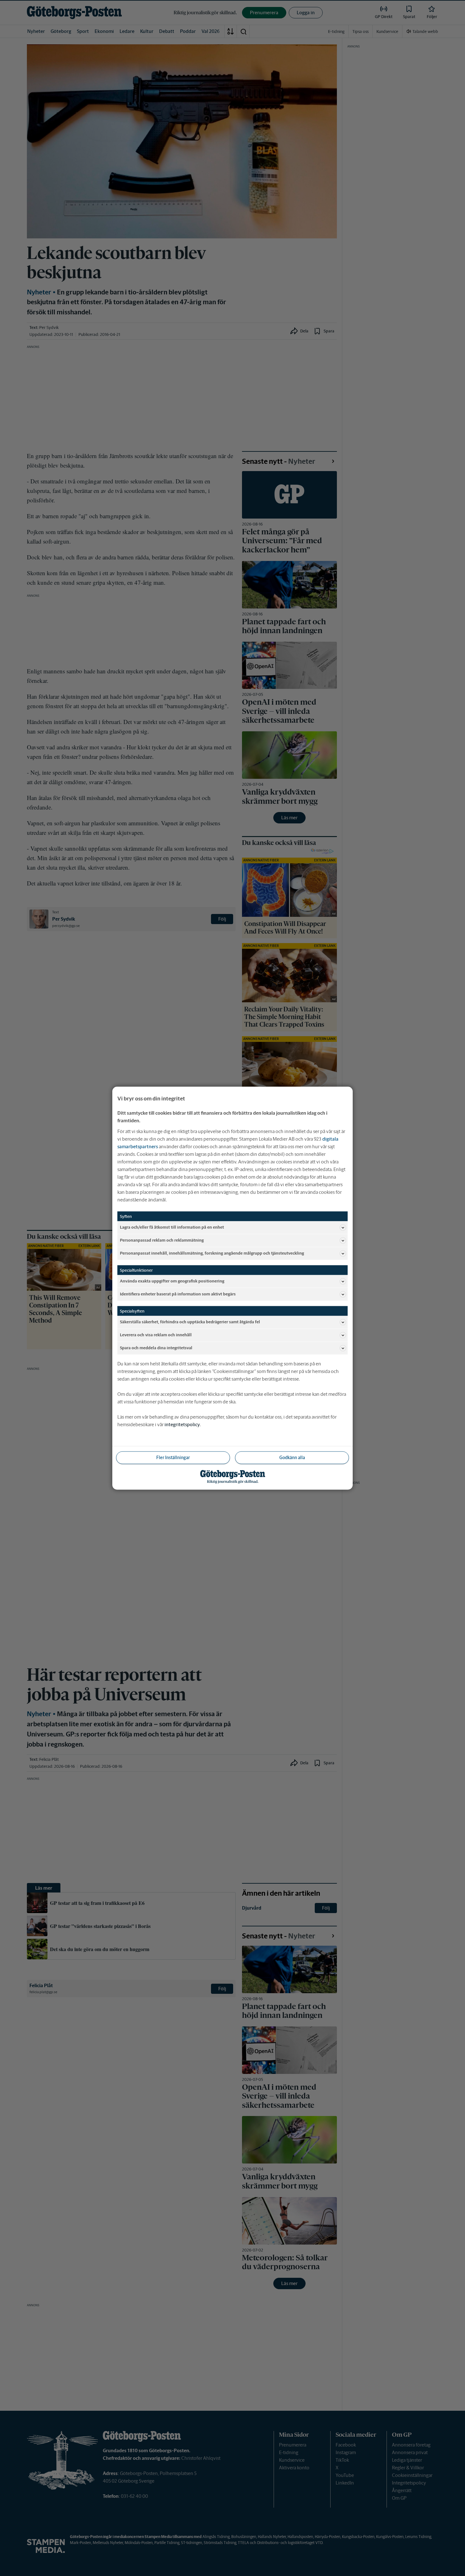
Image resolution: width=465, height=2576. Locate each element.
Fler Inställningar (173, 1457)
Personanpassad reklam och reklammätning (162, 1240)
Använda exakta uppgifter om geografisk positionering (172, 1281)
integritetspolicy (182, 1424)
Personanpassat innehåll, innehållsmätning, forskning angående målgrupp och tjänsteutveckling (212, 1253)
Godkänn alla (292, 1457)
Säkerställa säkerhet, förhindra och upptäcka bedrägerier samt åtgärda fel (190, 1322)
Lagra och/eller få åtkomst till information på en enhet (172, 1227)
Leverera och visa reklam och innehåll (156, 1335)
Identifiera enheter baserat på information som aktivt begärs (178, 1294)
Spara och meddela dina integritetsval (156, 1348)
